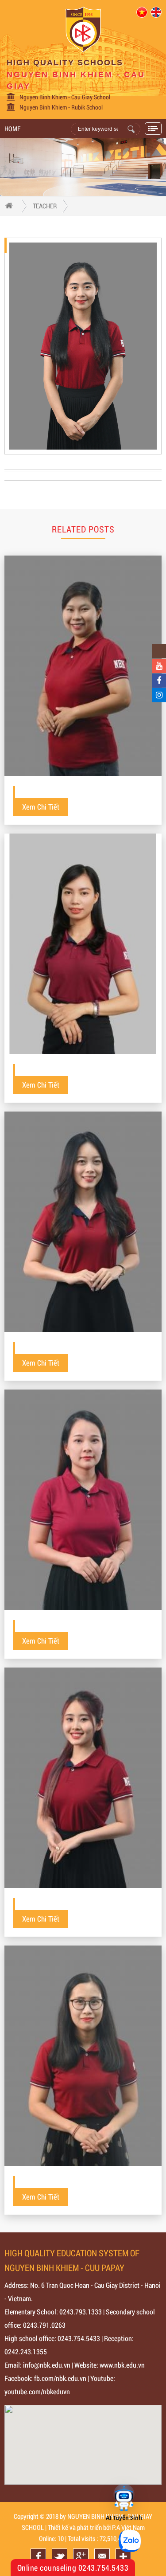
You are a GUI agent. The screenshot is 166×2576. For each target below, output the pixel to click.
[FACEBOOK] (159, 681)
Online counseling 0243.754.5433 (73, 2568)
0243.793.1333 (81, 2312)
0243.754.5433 (79, 2338)
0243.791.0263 (44, 2325)
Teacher (45, 206)
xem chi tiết (41, 807)
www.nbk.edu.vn (122, 2365)
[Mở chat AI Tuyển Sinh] (124, 2498)
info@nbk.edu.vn (47, 2365)
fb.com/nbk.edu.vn (60, 2378)
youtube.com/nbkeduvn (37, 2391)
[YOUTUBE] (159, 666)
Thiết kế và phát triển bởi (79, 2527)
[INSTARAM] (159, 695)
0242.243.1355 (26, 2351)
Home (12, 129)
